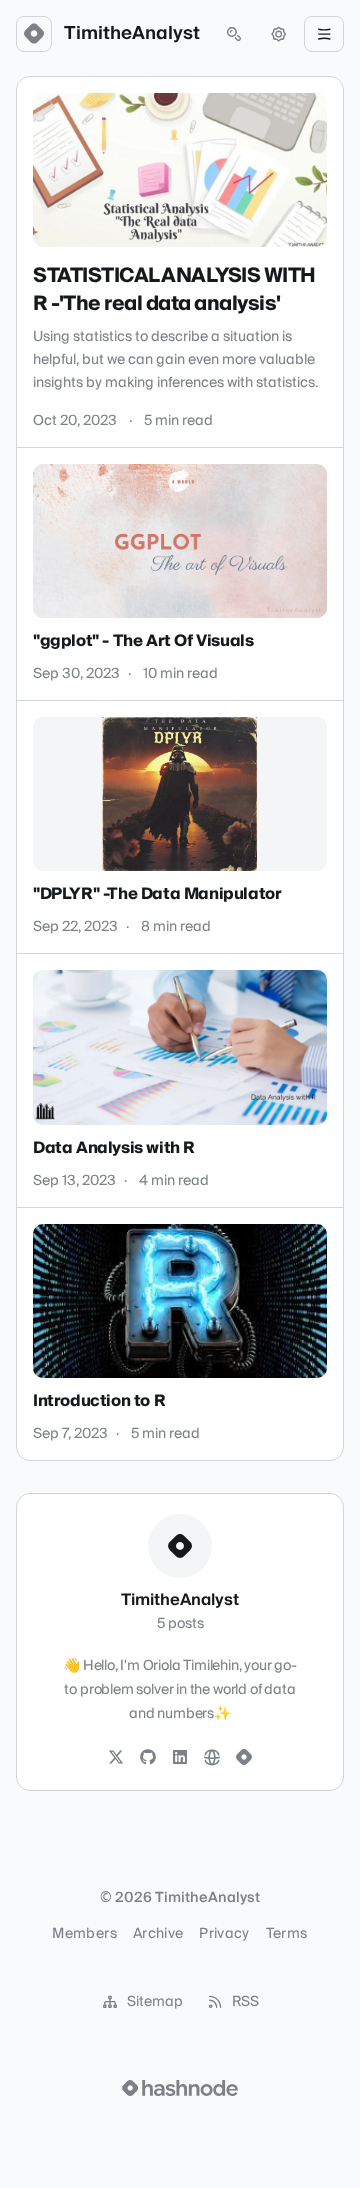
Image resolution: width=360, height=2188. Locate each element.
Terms (287, 1934)
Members (84, 1934)
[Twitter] (116, 1758)
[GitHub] (148, 1758)
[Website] (212, 1758)
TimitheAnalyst (132, 34)
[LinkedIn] (180, 1758)
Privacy (224, 1934)
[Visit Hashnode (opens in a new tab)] (180, 2088)
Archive (158, 1934)
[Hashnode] (244, 1758)
